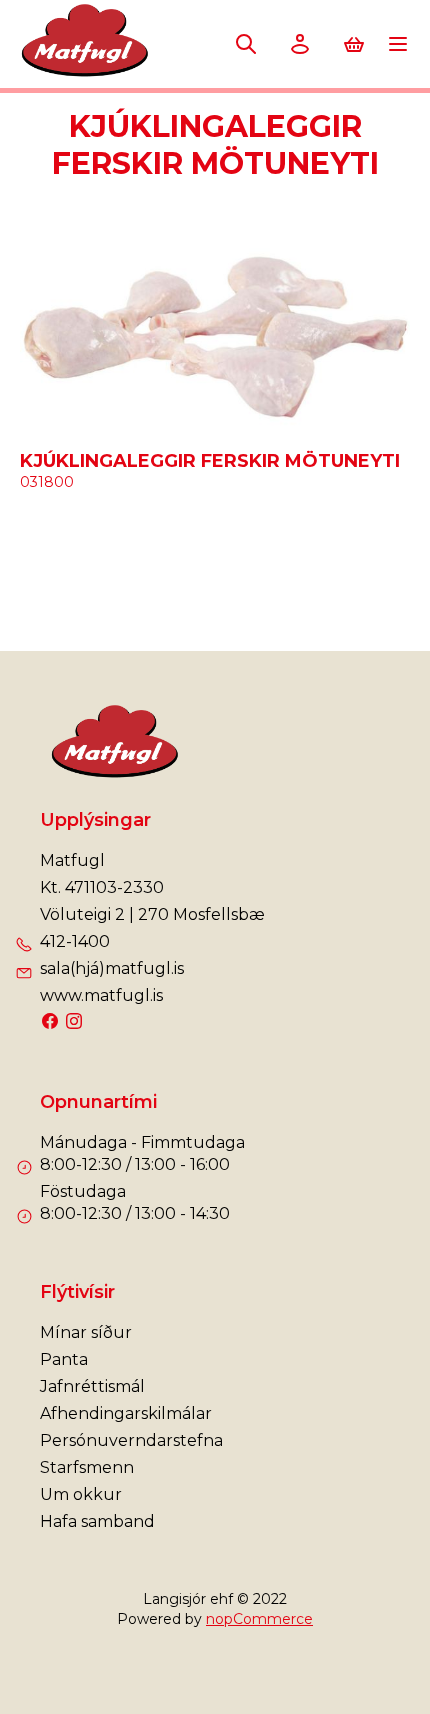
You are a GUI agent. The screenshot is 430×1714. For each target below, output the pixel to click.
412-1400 (75, 941)
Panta (64, 1359)
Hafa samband (97, 1521)
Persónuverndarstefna (131, 1440)
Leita (246, 44)
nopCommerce (259, 1619)
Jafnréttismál (92, 1386)
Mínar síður (86, 1332)
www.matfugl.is (101, 995)
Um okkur (81, 1494)
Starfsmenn (87, 1467)
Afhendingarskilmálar (126, 1413)
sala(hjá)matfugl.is (112, 968)
